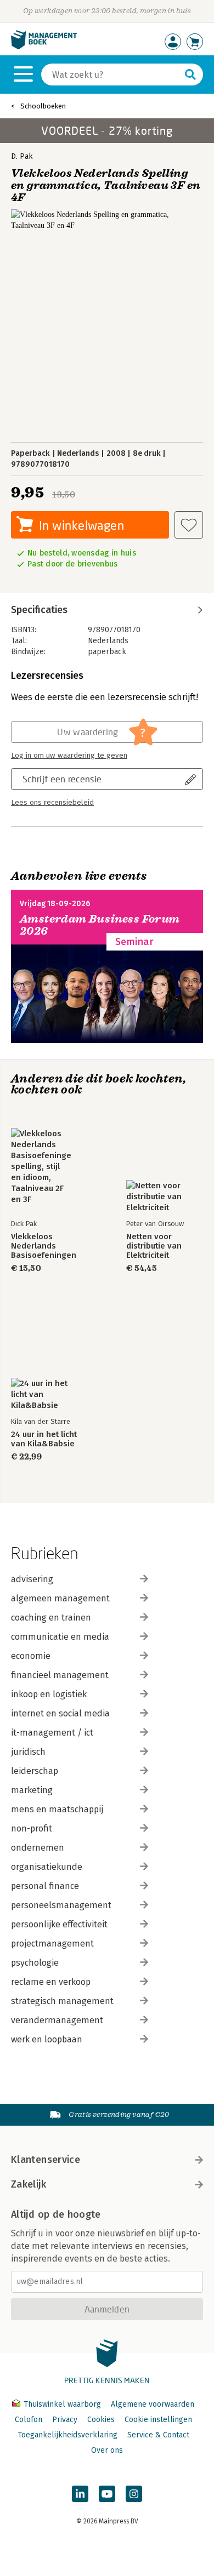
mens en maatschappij (57, 1809)
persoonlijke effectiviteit (59, 1924)
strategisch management (62, 2001)
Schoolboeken (43, 106)
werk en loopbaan (47, 2039)
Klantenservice (46, 2160)
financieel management (60, 1675)
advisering (32, 1579)
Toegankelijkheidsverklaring (67, 2435)
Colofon (29, 2420)
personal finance (45, 1886)
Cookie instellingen (158, 2420)
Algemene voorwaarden (153, 2404)
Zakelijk (29, 2184)
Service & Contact (158, 2435)
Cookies (101, 2420)
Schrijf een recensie (62, 779)
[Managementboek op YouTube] (107, 2494)
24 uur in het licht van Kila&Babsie (44, 1439)
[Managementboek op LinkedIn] (80, 2494)
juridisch (28, 1752)
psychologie (35, 1963)
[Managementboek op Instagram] (134, 2494)
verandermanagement (57, 2020)
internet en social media (60, 1713)
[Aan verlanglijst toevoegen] (189, 525)
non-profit (32, 1828)
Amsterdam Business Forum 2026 (100, 925)
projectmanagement (52, 1944)
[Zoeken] (190, 75)
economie (31, 1656)
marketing (32, 1790)
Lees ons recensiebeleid (52, 803)
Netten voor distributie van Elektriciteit (154, 1246)
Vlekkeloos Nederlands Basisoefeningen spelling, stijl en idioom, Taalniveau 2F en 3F (47, 1246)
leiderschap (35, 1771)
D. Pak (22, 156)
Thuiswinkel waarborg (62, 2404)
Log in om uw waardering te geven (69, 755)
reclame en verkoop (51, 1982)
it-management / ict (52, 1733)
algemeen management (60, 1598)
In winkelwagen (81, 525)
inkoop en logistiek (49, 1694)
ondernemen (38, 1848)
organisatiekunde (47, 1867)
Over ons (107, 2450)
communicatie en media (60, 1637)
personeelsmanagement (61, 1905)
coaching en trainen (51, 1618)
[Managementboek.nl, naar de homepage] (44, 47)
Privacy (65, 2420)
